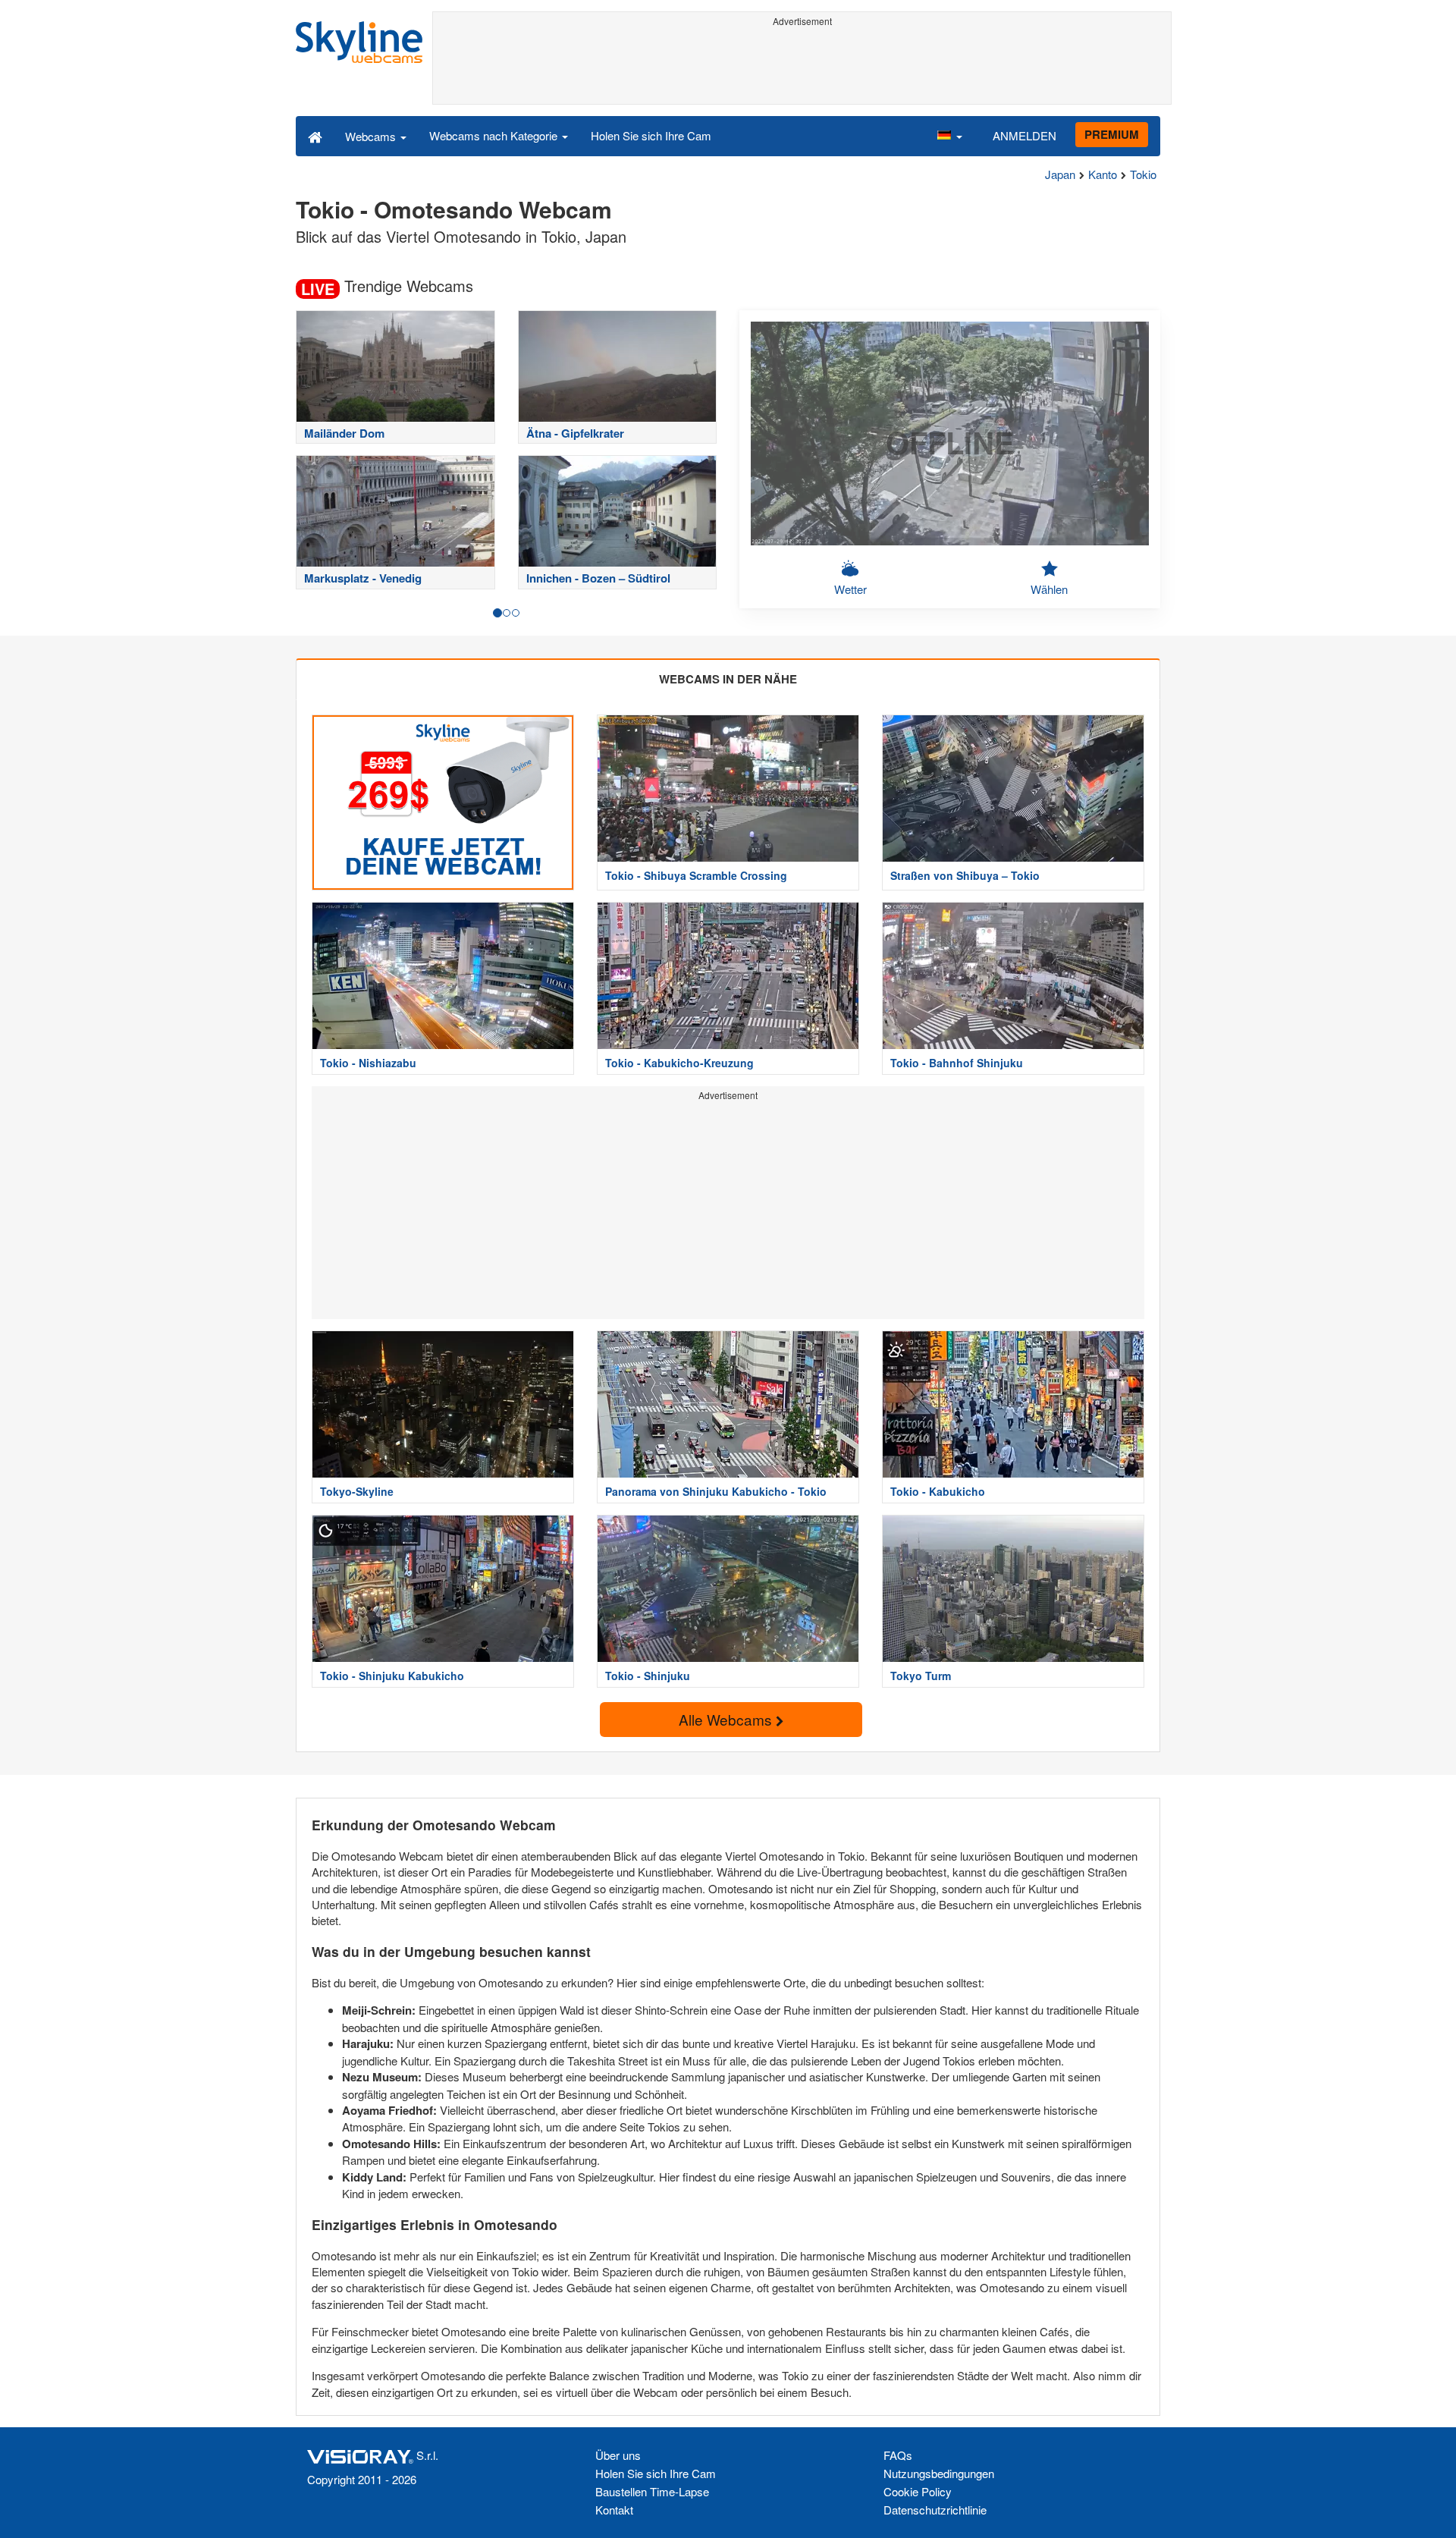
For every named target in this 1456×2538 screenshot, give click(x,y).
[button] (949, 136)
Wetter (850, 589)
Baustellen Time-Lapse (652, 2491)
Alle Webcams (727, 1719)
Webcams (372, 136)
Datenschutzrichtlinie (935, 2510)
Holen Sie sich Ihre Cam (651, 135)
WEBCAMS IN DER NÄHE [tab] (728, 679)
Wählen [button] (1049, 589)
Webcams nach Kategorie (495, 135)
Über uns (618, 2455)
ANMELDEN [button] (1025, 135)
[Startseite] (315, 136)
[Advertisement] (802, 66)
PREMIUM (1112, 134)
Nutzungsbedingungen (939, 2473)
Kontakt (614, 2510)
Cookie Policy (918, 2491)
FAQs (898, 2455)
